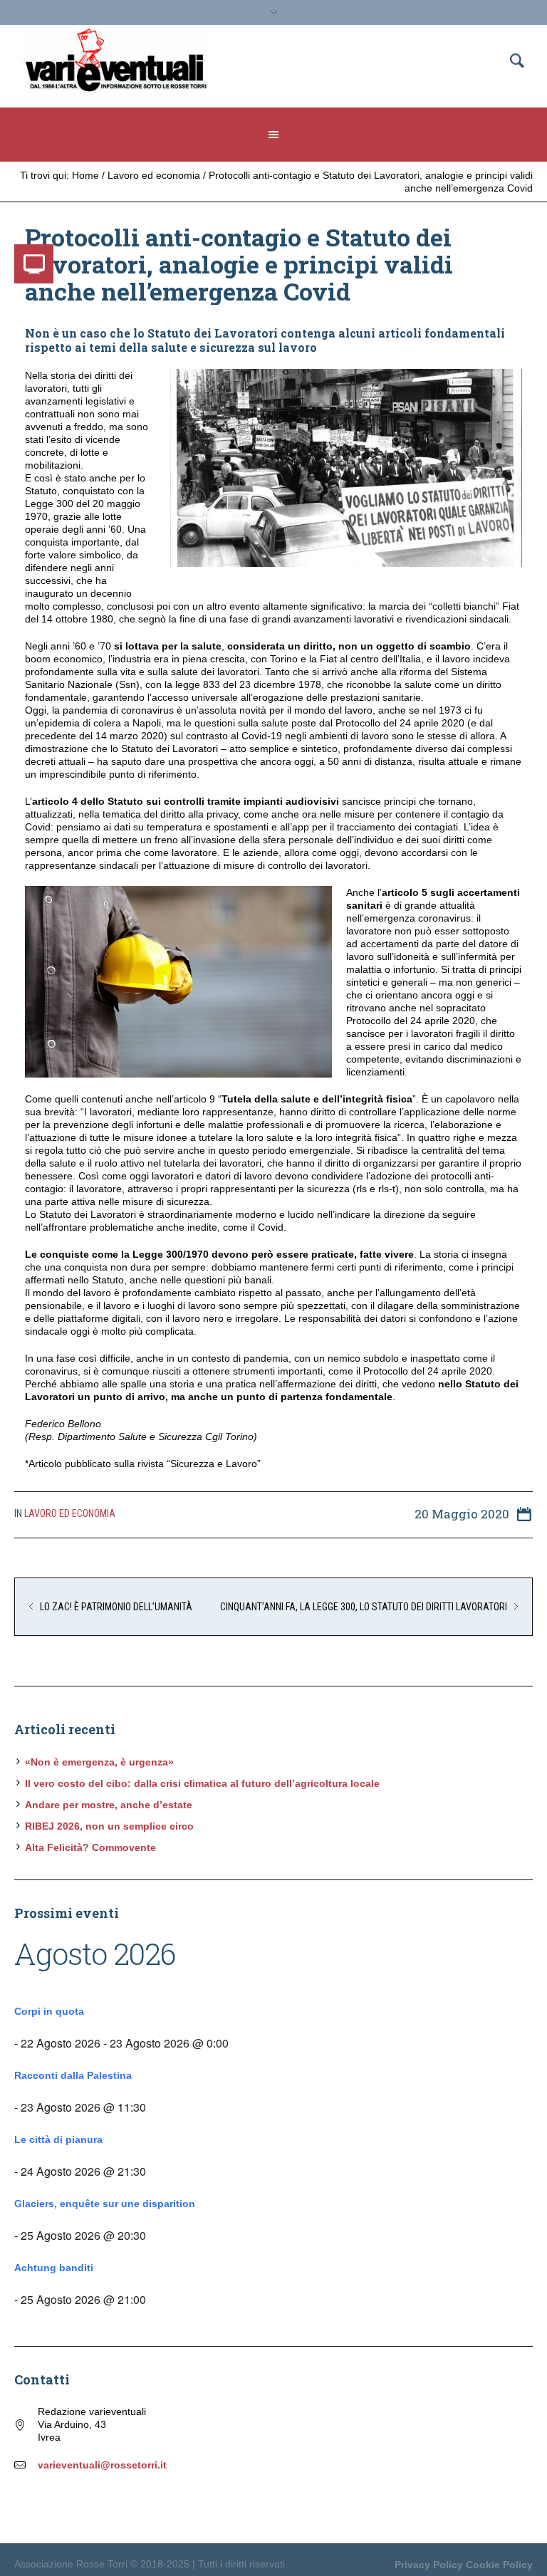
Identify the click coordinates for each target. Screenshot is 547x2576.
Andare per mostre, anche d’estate (109, 1805)
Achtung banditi (54, 2268)
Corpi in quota (49, 2011)
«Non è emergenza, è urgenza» (99, 1762)
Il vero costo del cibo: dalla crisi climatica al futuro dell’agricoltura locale (202, 1783)
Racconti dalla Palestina (73, 2075)
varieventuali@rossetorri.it (102, 2465)
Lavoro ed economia (154, 175)
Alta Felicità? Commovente (90, 1847)
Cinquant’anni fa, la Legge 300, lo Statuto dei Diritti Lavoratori (364, 1607)
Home (85, 175)
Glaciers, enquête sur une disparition (105, 2204)
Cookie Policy (499, 2565)
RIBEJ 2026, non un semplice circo (109, 1826)
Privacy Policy (429, 2565)
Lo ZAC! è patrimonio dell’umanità (116, 1607)
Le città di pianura (58, 2139)
